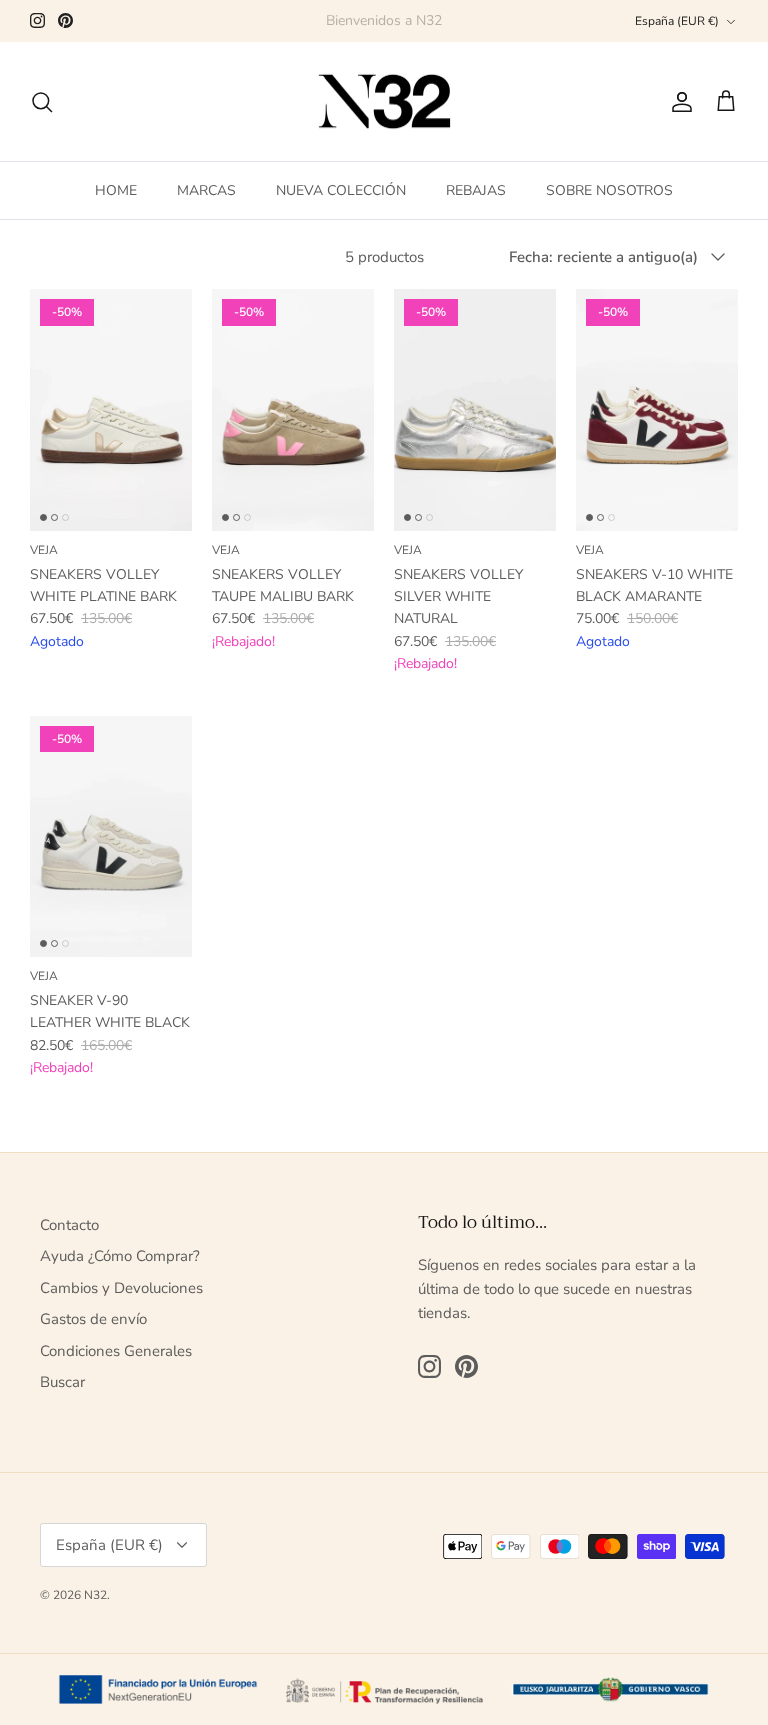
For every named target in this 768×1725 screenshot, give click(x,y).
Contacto (69, 1225)
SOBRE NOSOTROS (609, 190)
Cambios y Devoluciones (121, 1288)
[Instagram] (37, 20)
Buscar (62, 1382)
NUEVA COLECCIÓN (341, 190)
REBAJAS (476, 190)
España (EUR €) (677, 21)
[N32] (384, 102)
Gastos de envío (93, 1319)
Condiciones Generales (116, 1351)
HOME (116, 190)
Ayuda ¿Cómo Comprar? (120, 1256)
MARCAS (206, 190)
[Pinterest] (65, 20)
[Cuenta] (678, 102)
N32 (95, 1595)
